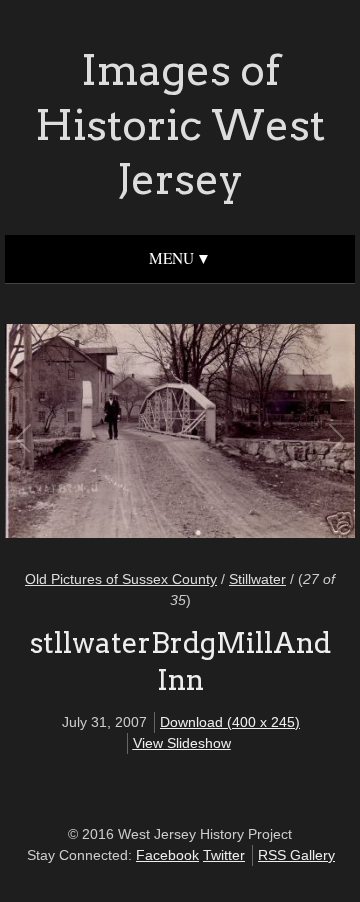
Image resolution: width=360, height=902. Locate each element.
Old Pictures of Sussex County (121, 579)
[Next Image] (257, 434)
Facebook (167, 855)
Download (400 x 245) (230, 722)
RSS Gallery (296, 855)
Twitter (224, 855)
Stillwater (257, 579)
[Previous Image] (102, 434)
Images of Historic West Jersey (180, 124)
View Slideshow (182, 743)
